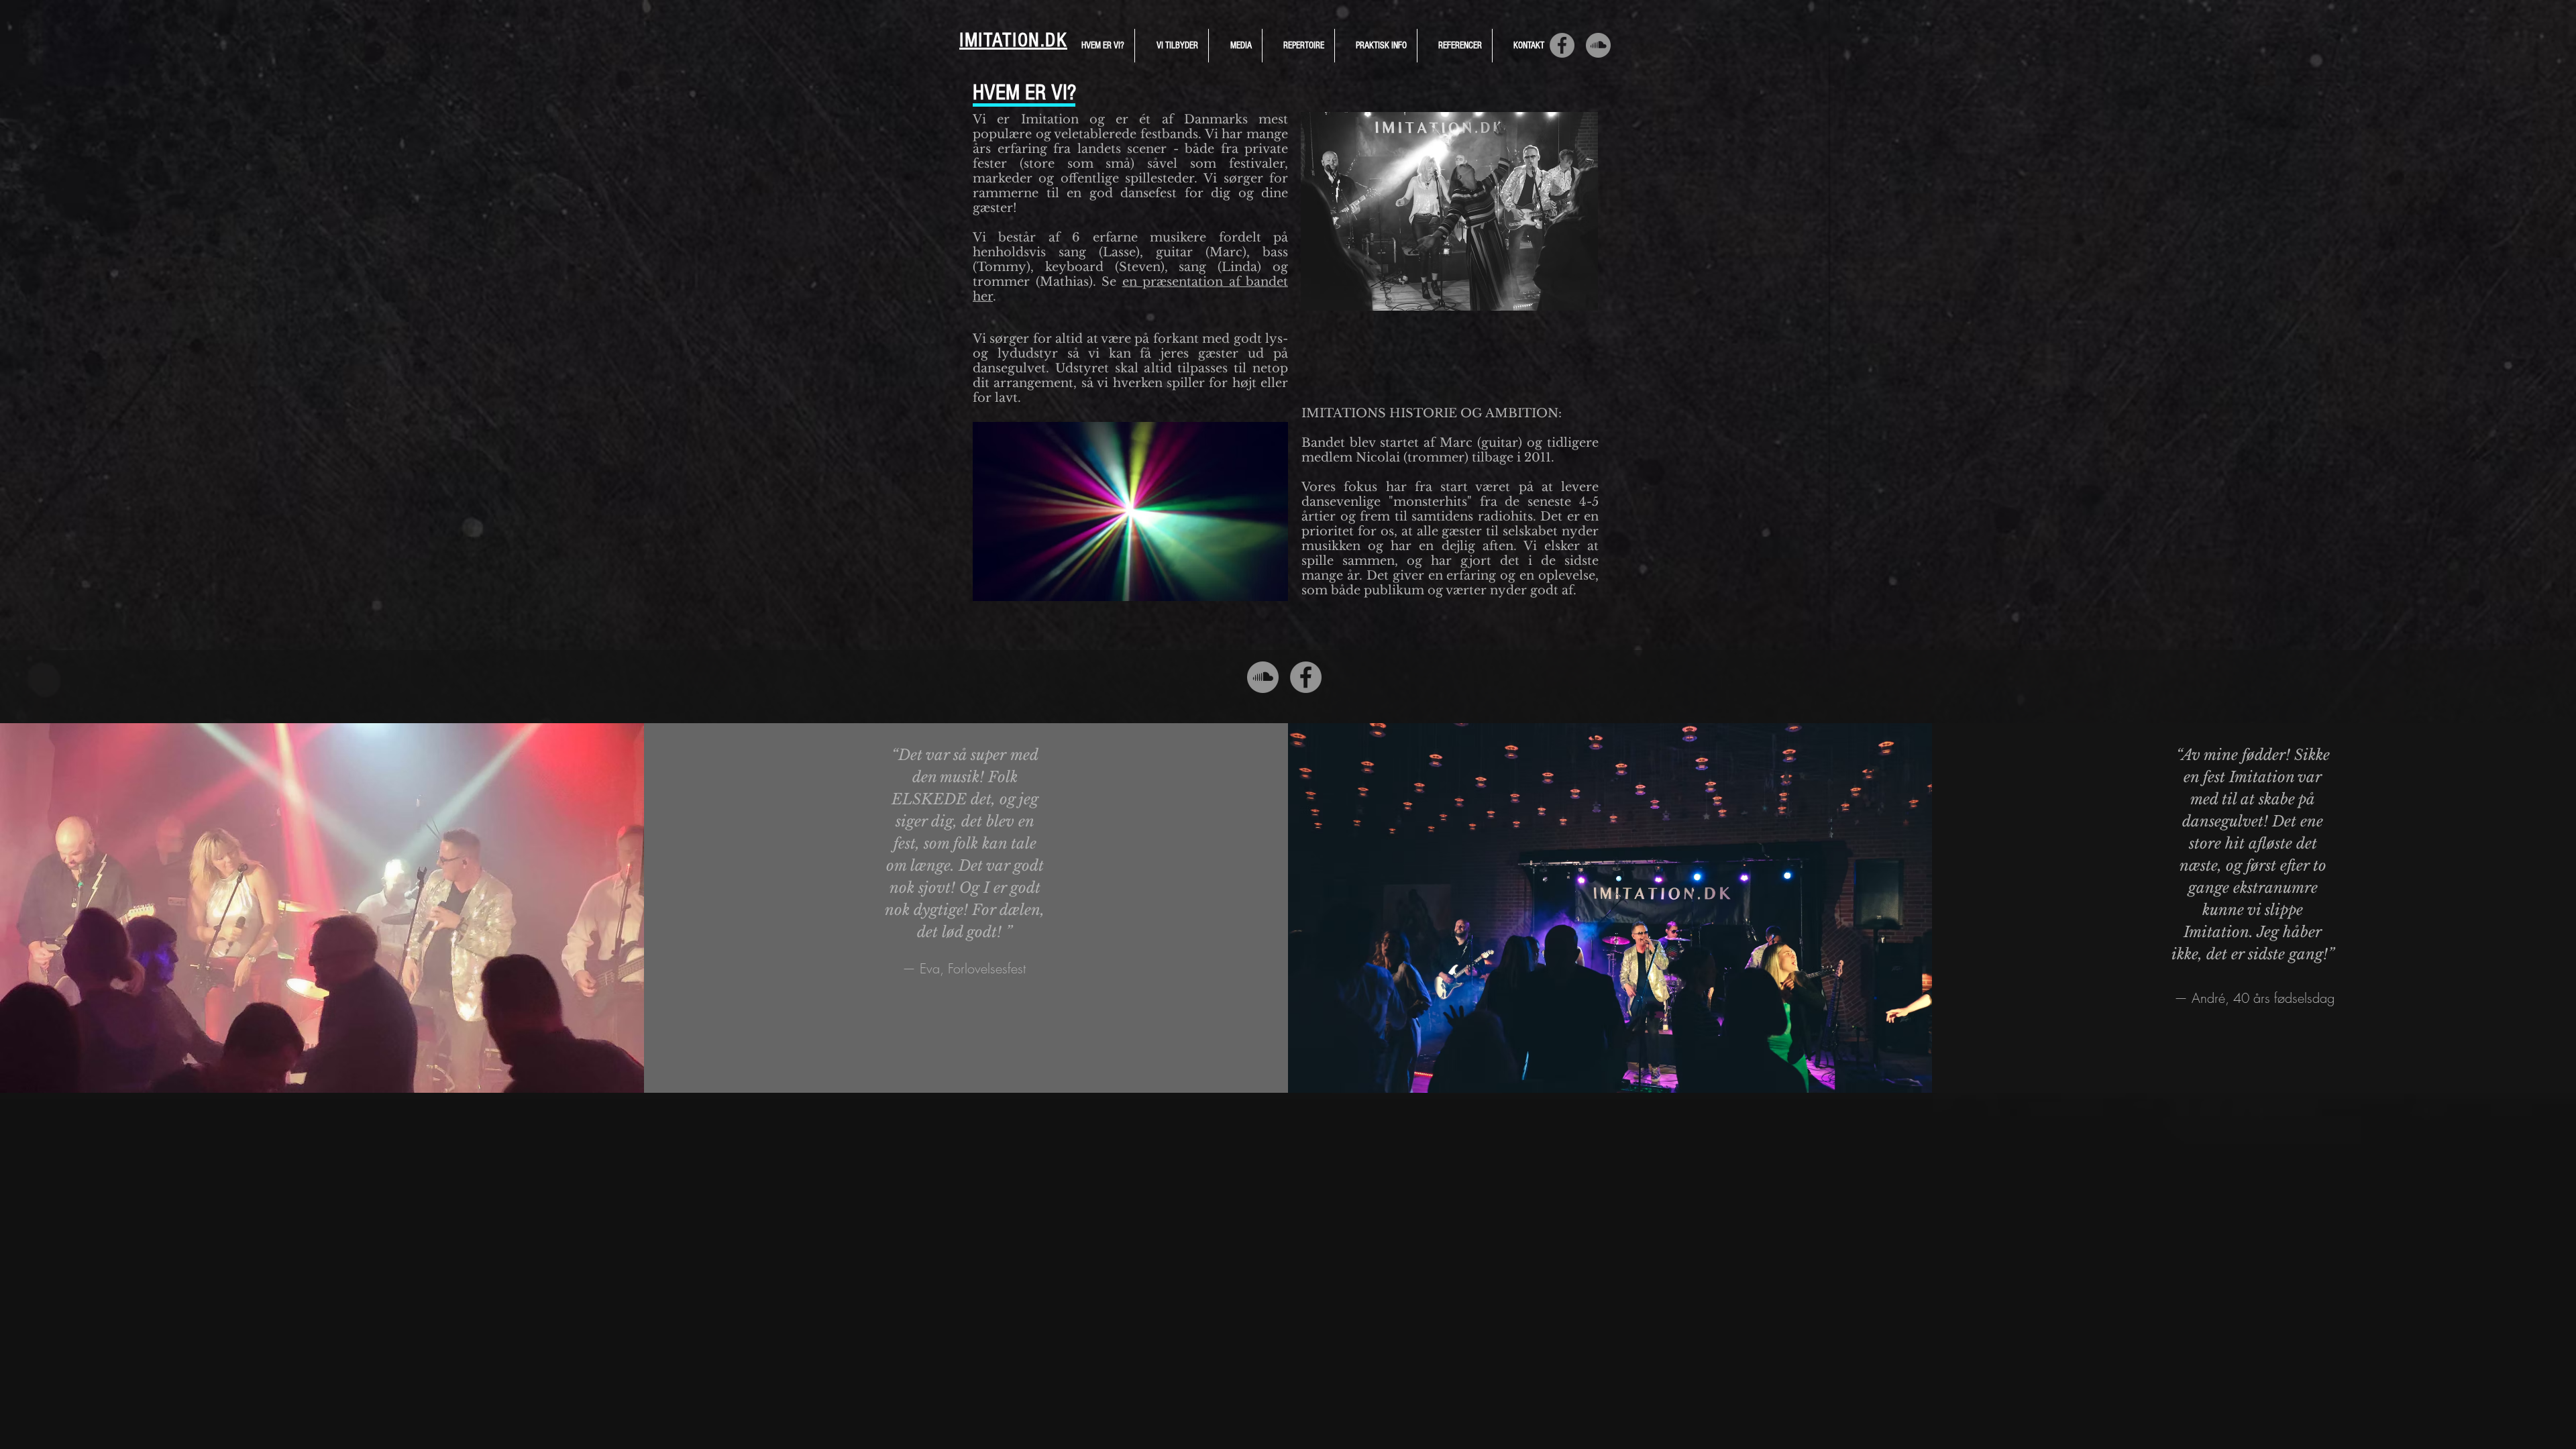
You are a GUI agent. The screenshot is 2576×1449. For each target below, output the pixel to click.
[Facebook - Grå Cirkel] (1562, 45)
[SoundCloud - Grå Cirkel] (1598, 45)
